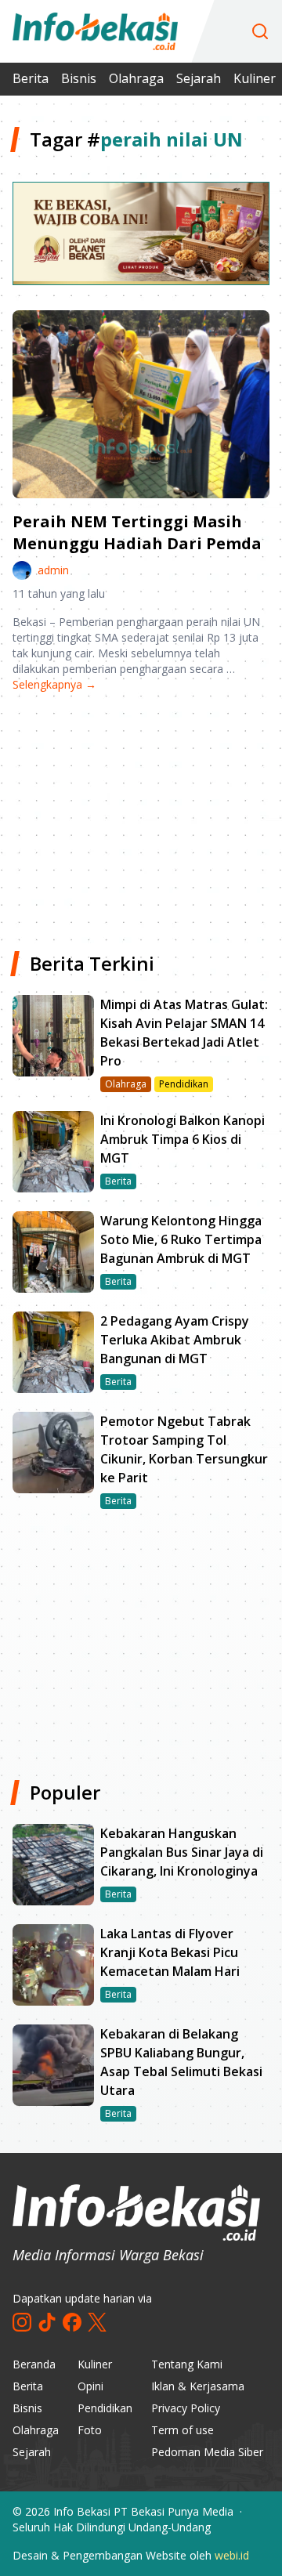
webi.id (232, 2555)
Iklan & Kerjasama (198, 2386)
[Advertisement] (141, 816)
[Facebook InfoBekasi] (72, 2322)
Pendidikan (105, 2408)
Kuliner (255, 78)
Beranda (34, 2364)
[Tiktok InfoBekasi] (47, 2322)
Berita (31, 78)
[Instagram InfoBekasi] (22, 2322)
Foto (90, 2430)
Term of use (183, 2430)
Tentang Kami (187, 2364)
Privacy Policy (186, 2408)
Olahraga (136, 78)
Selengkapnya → (54, 684)
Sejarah (199, 78)
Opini (90, 2386)
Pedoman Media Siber (207, 2452)
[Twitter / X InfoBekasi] (97, 2322)
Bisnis (79, 78)
